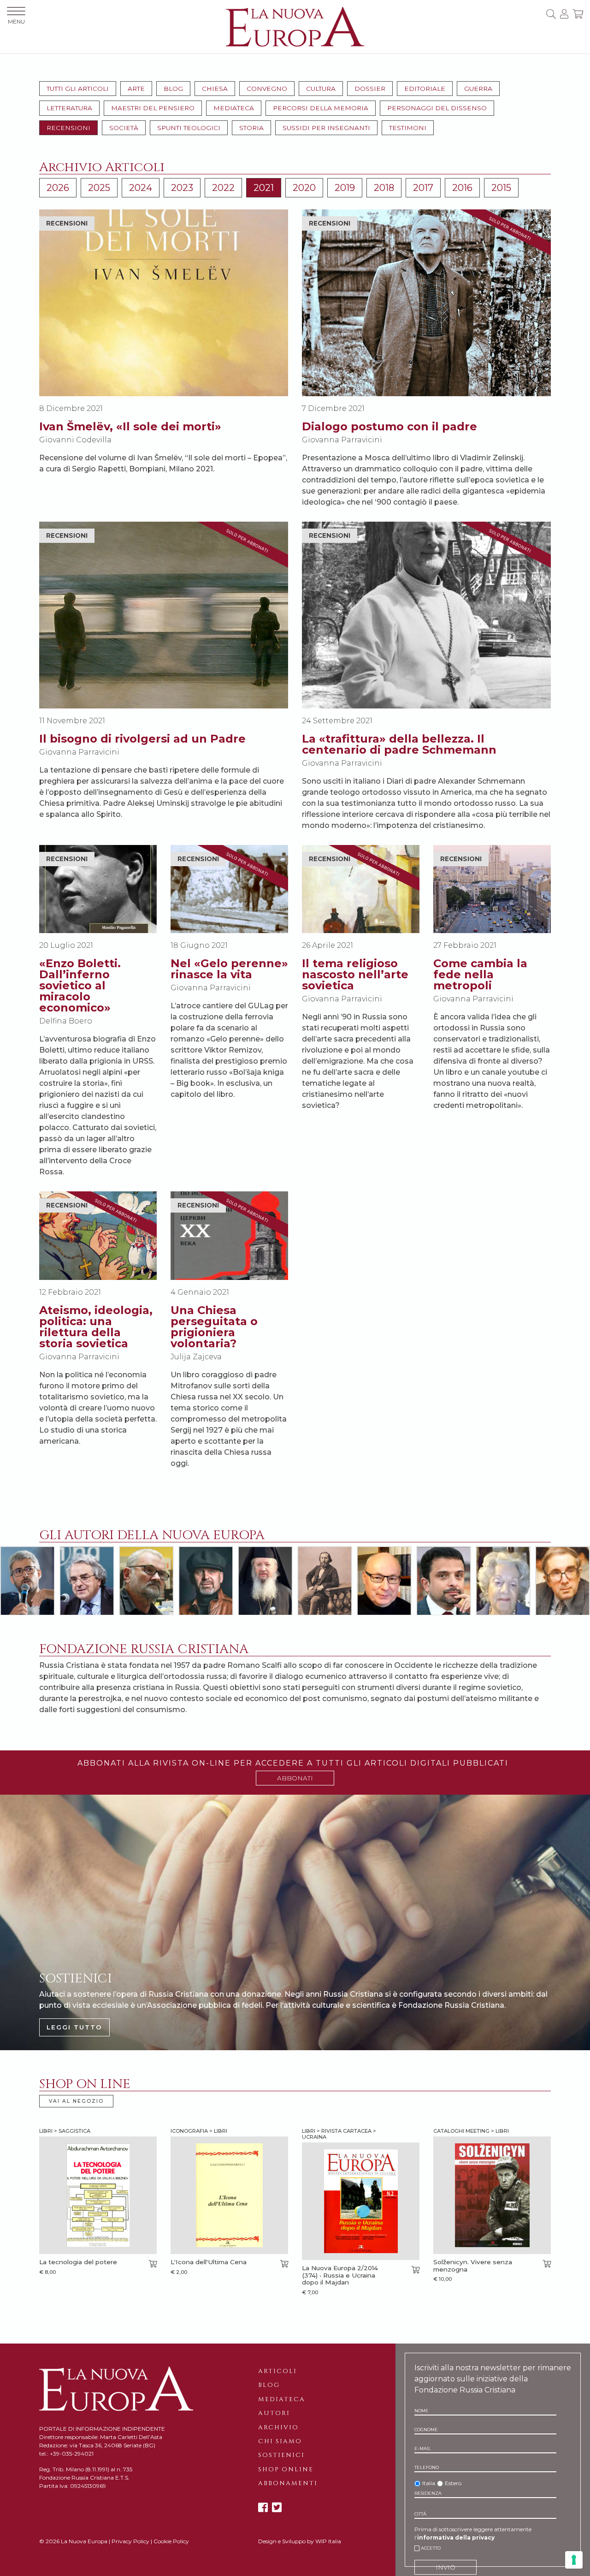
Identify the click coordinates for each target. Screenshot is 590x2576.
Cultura (321, 89)
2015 (501, 188)
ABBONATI (295, 1778)
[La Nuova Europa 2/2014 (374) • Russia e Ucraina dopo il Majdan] (361, 2201)
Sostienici (281, 2455)
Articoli (277, 2371)
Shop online (286, 2469)
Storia (251, 128)
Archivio (278, 2427)
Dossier (370, 89)
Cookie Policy (171, 2541)
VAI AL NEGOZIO (76, 2101)
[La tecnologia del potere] (98, 2195)
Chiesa (215, 89)
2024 (141, 188)
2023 (182, 188)
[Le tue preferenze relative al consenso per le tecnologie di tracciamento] (574, 2560)
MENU (16, 21)
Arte (136, 89)
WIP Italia (328, 2541)
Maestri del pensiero (153, 108)
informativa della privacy (456, 2537)
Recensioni (68, 128)
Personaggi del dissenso (437, 108)
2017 (423, 188)
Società (124, 128)
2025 (99, 188)
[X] (277, 2508)
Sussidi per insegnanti (326, 128)
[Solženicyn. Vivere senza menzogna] (492, 2195)
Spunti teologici (189, 128)
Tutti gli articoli (78, 89)
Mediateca (234, 108)
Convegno (267, 89)
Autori (274, 2413)
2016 (462, 188)
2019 (345, 188)
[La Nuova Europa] (295, 26)
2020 (304, 188)
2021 (264, 188)
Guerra (478, 89)
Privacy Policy (130, 2541)
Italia (429, 2483)
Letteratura (69, 108)
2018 (384, 188)
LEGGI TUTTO (74, 2027)
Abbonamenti (288, 2483)
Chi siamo (280, 2441)
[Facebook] (263, 2508)
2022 (223, 188)
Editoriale (425, 89)
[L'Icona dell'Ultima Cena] (229, 2195)
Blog (173, 89)
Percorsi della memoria (321, 108)
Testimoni (408, 128)
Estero (453, 2483)
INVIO (445, 2567)
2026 (58, 188)
